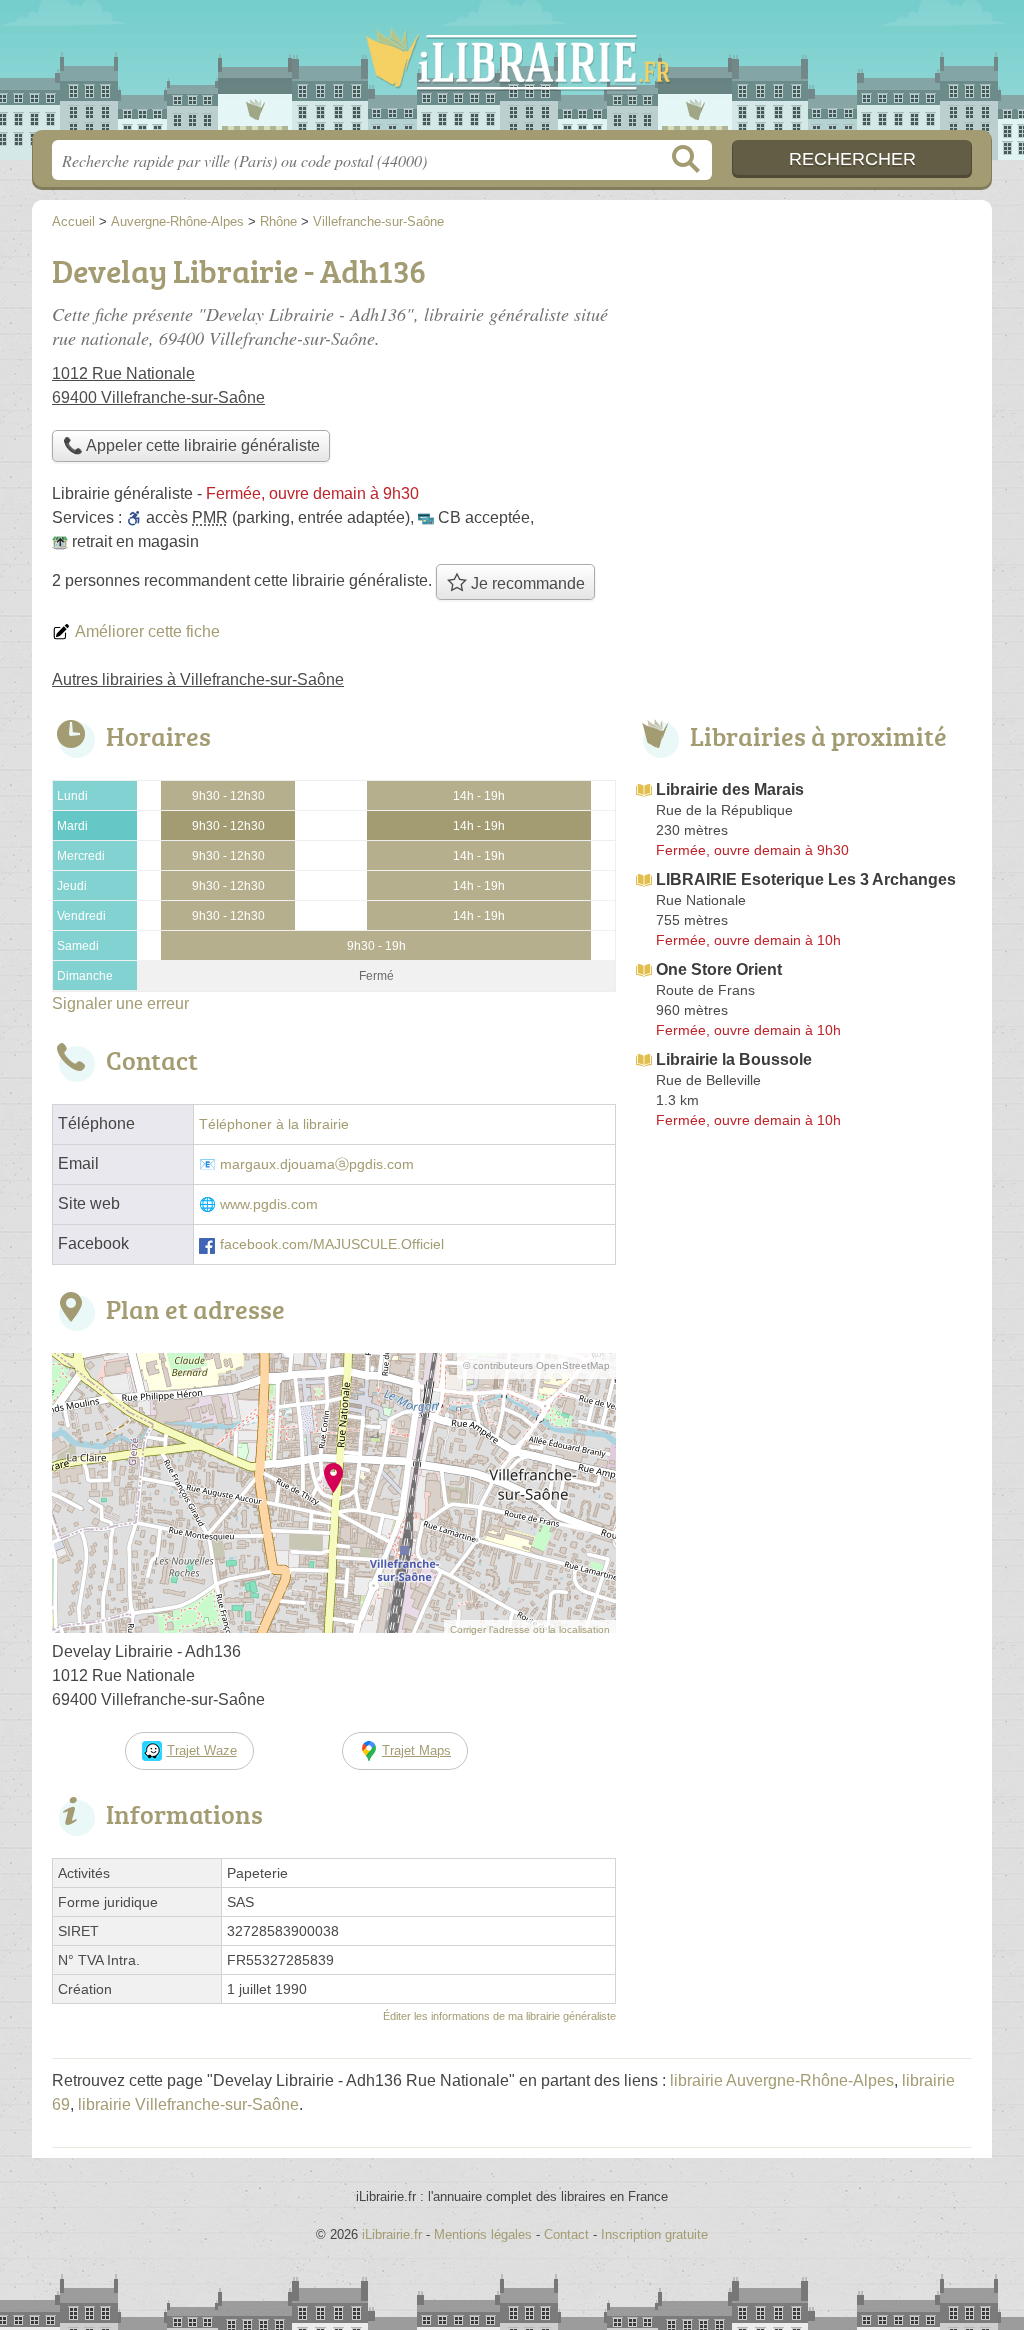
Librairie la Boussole (734, 1059)
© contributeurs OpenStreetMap (536, 1365)
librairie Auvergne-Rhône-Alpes (782, 2080)
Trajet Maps (416, 1750)
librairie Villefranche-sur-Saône (188, 2104)
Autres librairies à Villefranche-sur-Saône (198, 679)
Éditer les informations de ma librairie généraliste (499, 2016)
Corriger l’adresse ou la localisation (530, 1629)
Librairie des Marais (730, 789)
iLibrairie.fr (512, 71)
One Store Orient (719, 969)
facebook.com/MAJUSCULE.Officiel (332, 1244)
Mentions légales (483, 2234)
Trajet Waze (202, 1750)
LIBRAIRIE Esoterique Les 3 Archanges (806, 879)
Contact (566, 2234)
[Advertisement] (804, 1302)
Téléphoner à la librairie (274, 1124)
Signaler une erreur (120, 1003)
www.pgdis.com (269, 1204)
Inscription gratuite (654, 2234)
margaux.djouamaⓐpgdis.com (317, 1164)
